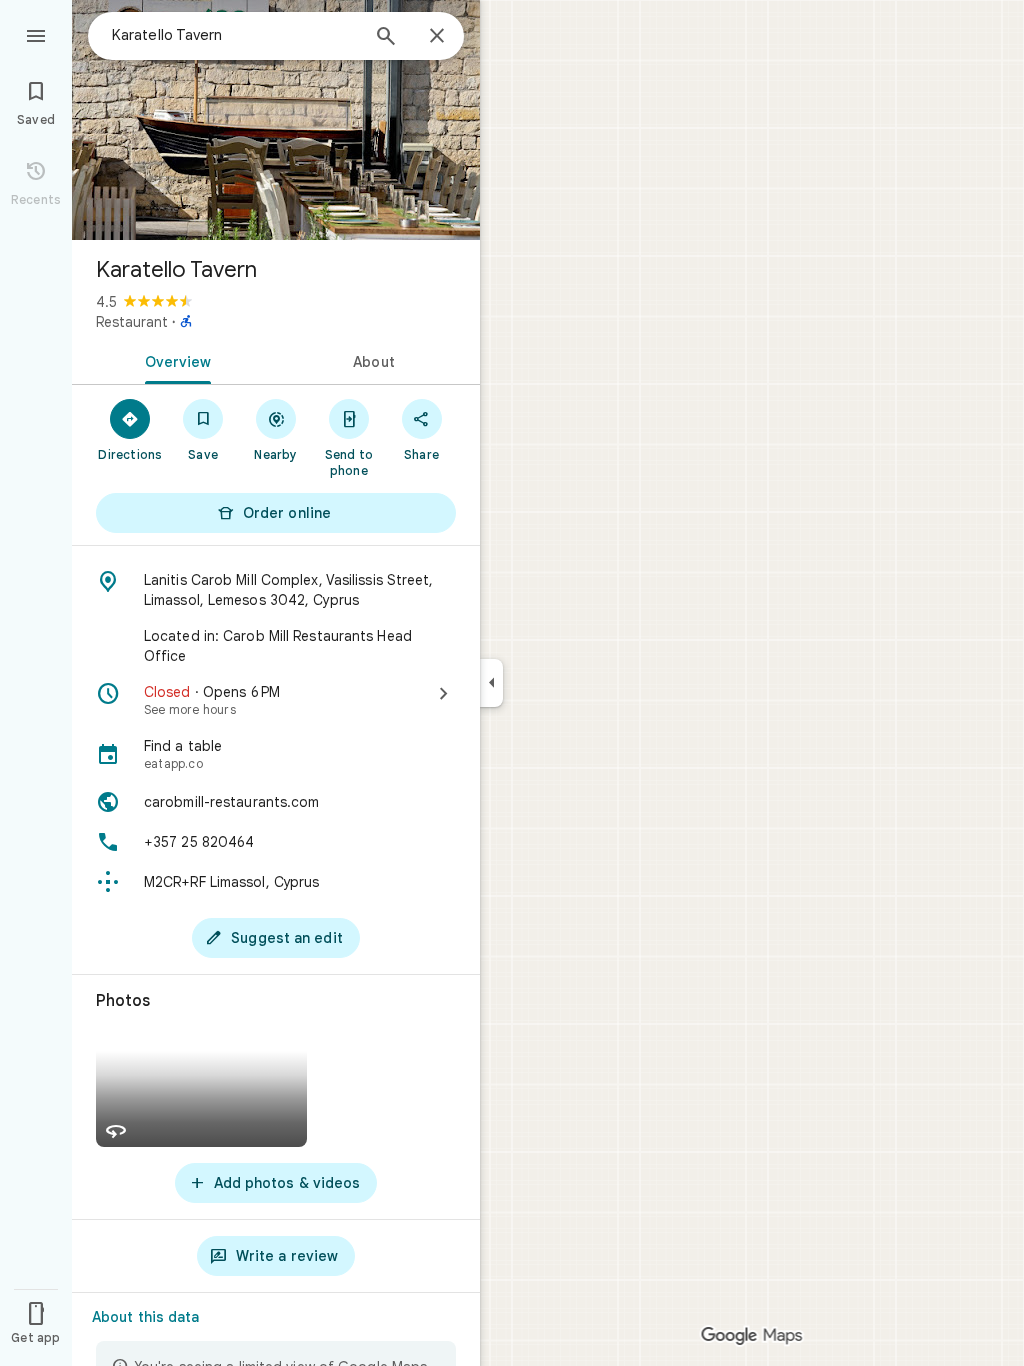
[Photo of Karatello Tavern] (276, 120)
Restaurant (132, 322)
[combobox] (235, 35)
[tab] (174, 360)
